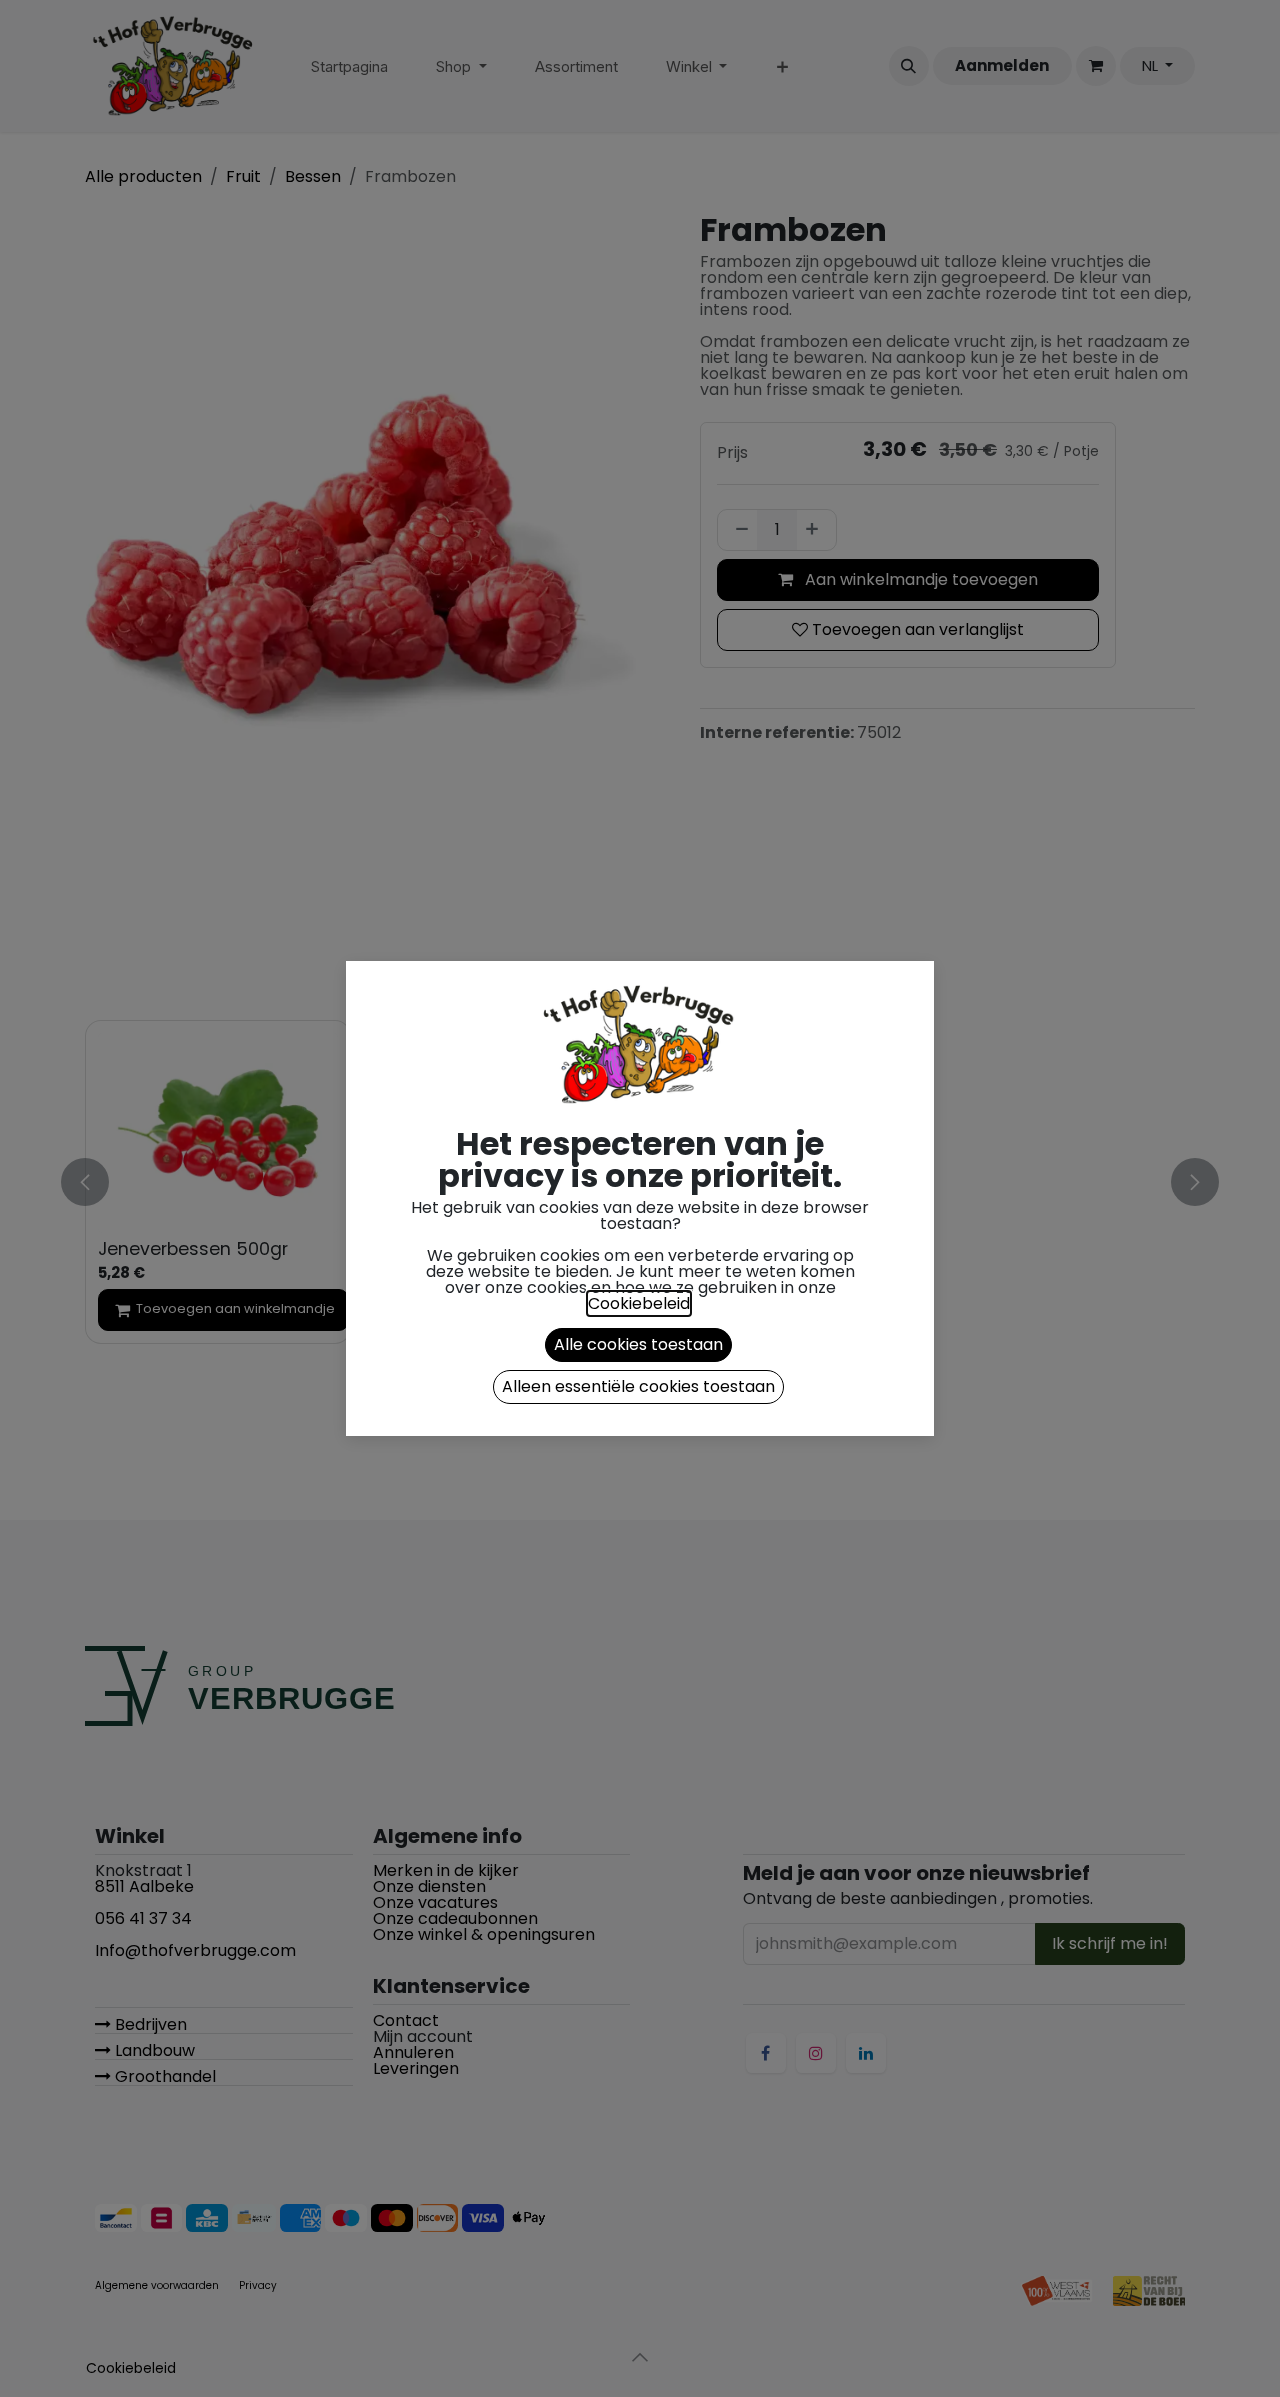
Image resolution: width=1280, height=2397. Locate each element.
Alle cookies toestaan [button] (638, 1344)
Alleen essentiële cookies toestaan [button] (638, 1386)
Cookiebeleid (639, 1303)
